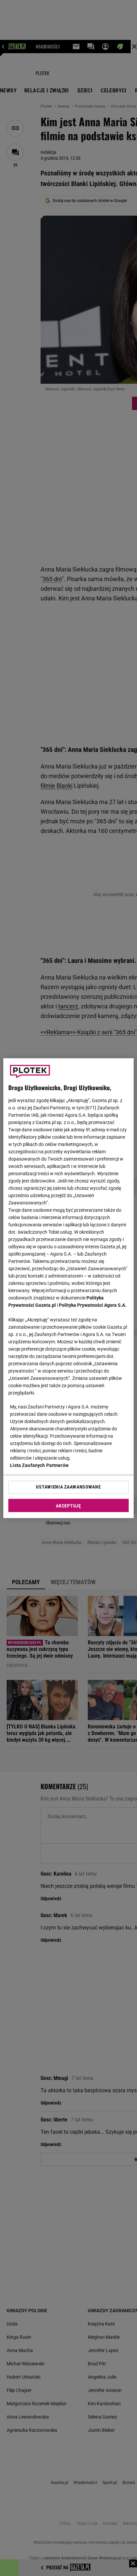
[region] (68, 1288)
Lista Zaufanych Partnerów (39, 1465)
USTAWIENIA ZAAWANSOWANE (68, 1487)
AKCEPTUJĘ (68, 1506)
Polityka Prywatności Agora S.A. (93, 1305)
